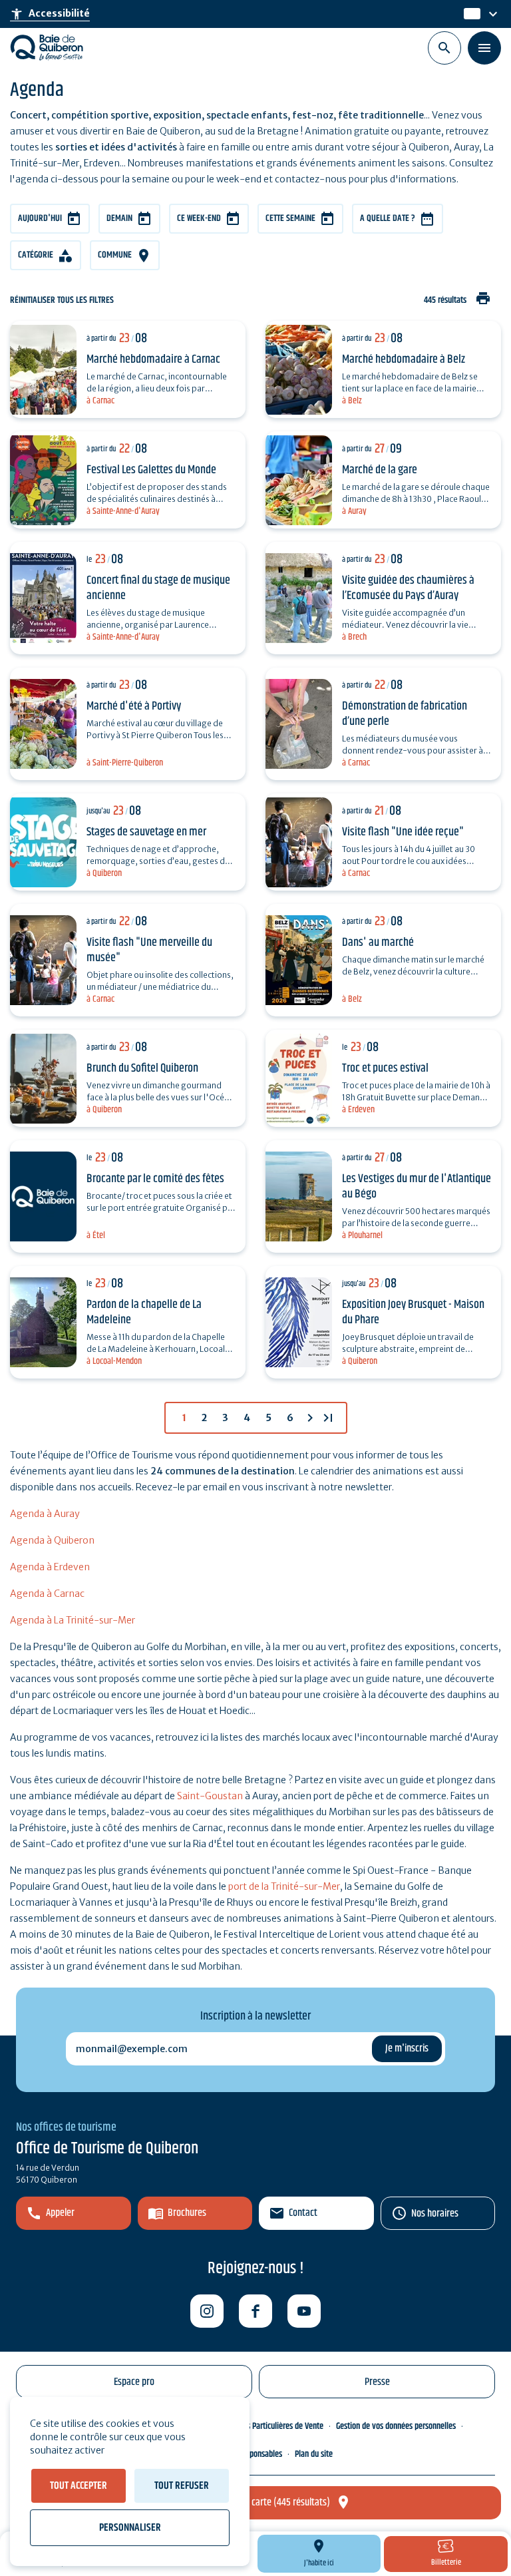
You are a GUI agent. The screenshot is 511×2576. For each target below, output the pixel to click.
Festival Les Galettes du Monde (151, 470)
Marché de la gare (380, 470)
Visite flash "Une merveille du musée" (149, 950)
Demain (119, 218)
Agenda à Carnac (47, 1594)
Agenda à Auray (45, 1514)
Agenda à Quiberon (52, 1540)
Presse (377, 2382)
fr (468, 14)
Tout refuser (182, 2486)
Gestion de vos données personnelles (396, 2426)
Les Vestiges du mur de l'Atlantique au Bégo (417, 1186)
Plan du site (314, 2454)
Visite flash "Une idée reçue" (403, 832)
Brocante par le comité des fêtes (155, 1179)
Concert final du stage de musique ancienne (158, 588)
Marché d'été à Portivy (134, 706)
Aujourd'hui (40, 218)
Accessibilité (50, 14)
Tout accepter (79, 2486)
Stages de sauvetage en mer (146, 832)
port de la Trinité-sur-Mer (284, 1886)
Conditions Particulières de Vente (270, 2426)
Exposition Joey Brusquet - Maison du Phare (413, 1312)
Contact (303, 2213)
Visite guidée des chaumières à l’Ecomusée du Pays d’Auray (408, 588)
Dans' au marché (378, 943)
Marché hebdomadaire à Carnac (153, 359)
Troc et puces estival (385, 1068)
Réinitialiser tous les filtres (62, 301)
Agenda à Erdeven (50, 1567)
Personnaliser (130, 2528)
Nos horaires (435, 2214)
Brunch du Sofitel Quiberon (142, 1068)
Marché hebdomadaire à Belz (404, 359)
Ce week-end (199, 218)
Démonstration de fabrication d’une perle (405, 714)
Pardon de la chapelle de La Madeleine (144, 1312)
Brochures (187, 2213)
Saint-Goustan (210, 1796)
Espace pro (134, 2382)
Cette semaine (290, 218)
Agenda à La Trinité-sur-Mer (73, 1620)
